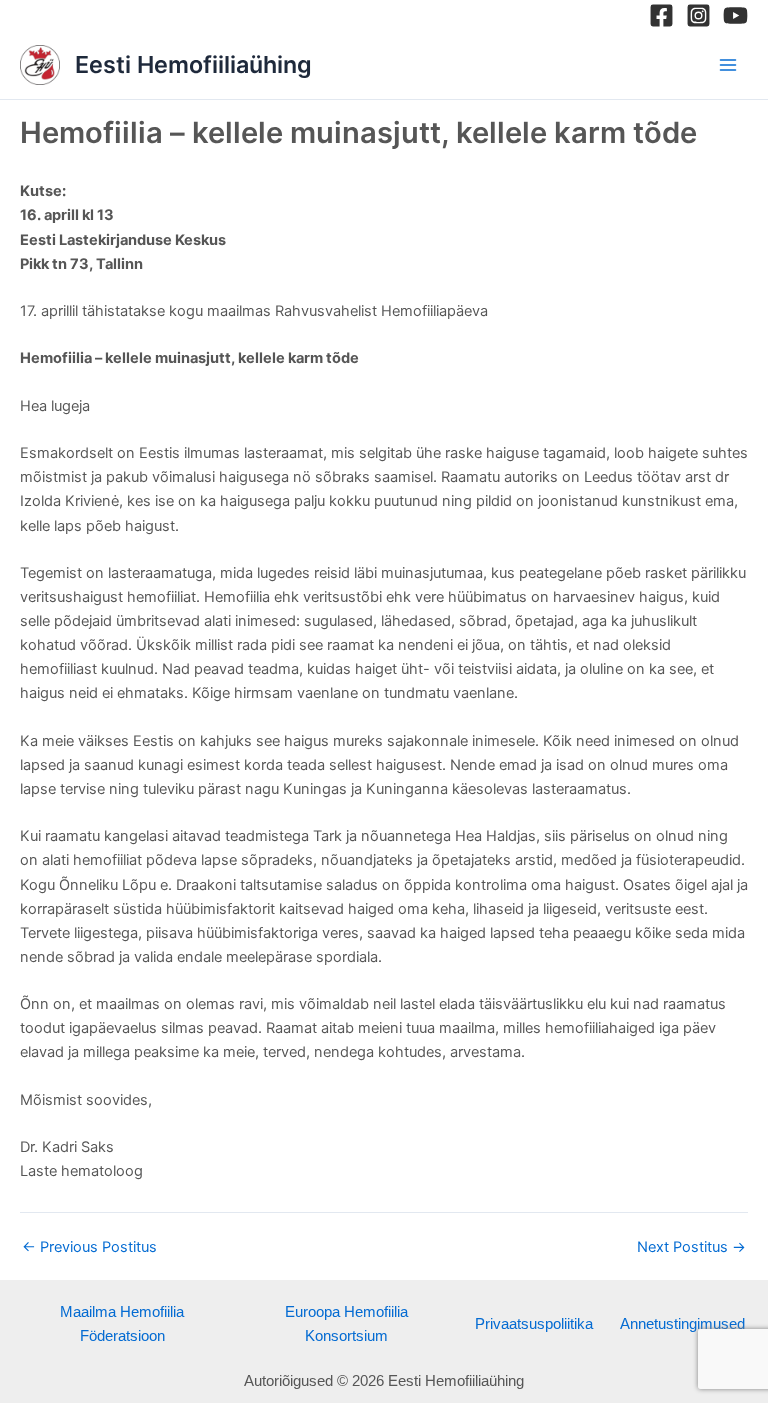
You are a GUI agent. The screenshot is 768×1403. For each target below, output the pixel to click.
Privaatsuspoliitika (534, 1324)
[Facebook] (661, 15)
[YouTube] (735, 15)
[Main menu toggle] (728, 64)
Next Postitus (691, 1247)
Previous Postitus (89, 1247)
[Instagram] (698, 15)
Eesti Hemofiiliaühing (193, 64)
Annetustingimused (682, 1324)
